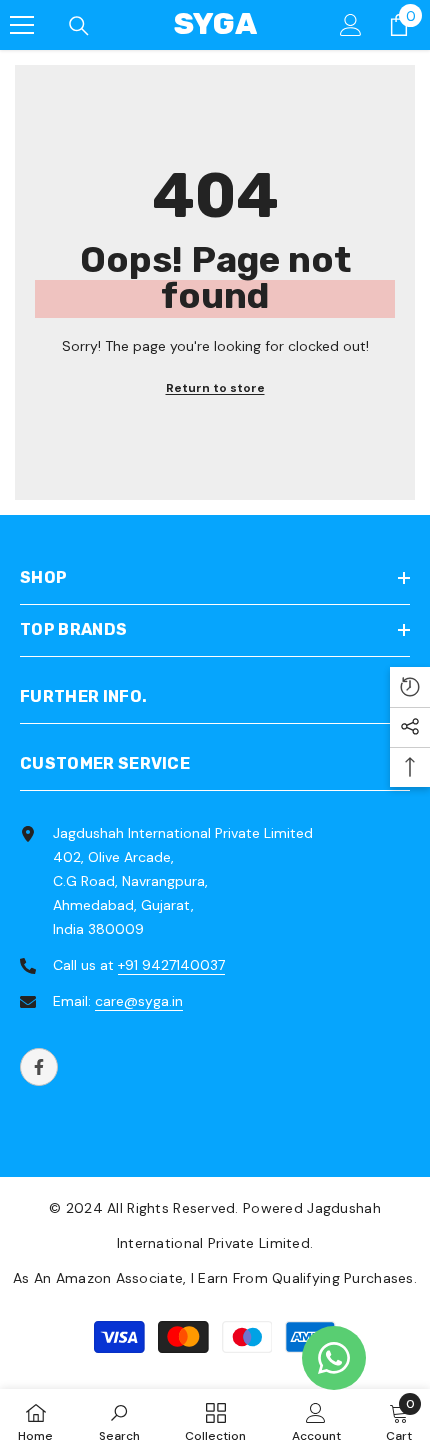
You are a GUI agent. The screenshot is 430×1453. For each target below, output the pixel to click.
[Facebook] (39, 1067)
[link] (119, 1421)
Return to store (215, 388)
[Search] (79, 26)
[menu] (22, 25)
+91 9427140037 (171, 965)
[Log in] (351, 25)
